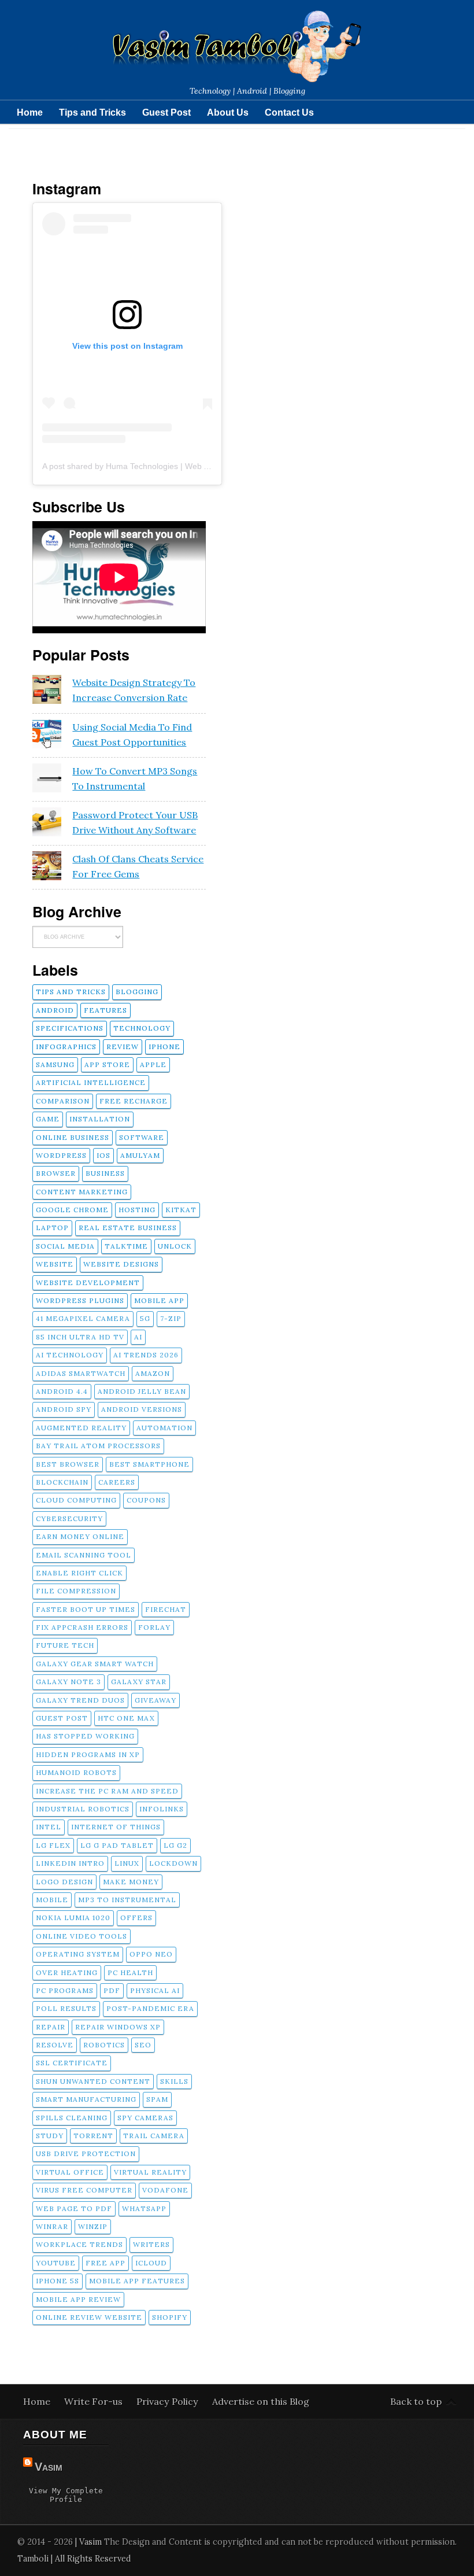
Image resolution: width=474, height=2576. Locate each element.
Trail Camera (154, 2136)
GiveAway (155, 1700)
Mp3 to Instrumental (127, 1900)
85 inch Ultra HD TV (80, 1337)
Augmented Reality (81, 1428)
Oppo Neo (151, 1954)
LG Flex (53, 1845)
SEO (143, 2045)
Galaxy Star (139, 1682)
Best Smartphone (149, 1464)
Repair (51, 2027)
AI (138, 1337)
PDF (112, 1990)
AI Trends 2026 (146, 1355)
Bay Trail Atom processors (98, 1446)
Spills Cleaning (72, 2118)
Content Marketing (82, 1192)
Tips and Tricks (92, 112)
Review (123, 1047)
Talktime (126, 1246)
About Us (228, 112)
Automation (164, 1428)
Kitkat (181, 1210)
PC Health (130, 1972)
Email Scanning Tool (84, 1555)
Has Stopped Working (85, 1736)
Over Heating (67, 1972)
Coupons (146, 1500)
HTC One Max (126, 1718)
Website (55, 1264)
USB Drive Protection (86, 2154)
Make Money (131, 1882)
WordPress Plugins (80, 1300)
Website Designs (121, 1264)
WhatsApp (144, 2208)
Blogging (137, 992)
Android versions (142, 1409)
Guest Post (166, 112)
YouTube (56, 2263)
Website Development (88, 1283)
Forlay (154, 1627)
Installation (100, 1119)
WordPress (61, 1155)
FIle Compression (76, 1591)
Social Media (65, 1246)
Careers (117, 1482)
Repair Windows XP (118, 2027)
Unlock (175, 1246)
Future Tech (65, 1645)
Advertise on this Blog (261, 2401)
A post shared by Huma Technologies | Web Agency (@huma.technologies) (179, 466)
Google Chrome (72, 1210)
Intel (49, 1827)
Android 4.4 (62, 1391)
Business (105, 1173)
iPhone (164, 1047)
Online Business (73, 1137)
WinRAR (52, 2226)
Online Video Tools (82, 1936)
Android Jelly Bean (142, 1391)
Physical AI (155, 1990)
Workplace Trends (79, 2244)
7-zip (171, 1318)
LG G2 (175, 1845)
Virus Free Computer (84, 2190)
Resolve (55, 2045)
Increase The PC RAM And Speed (107, 1791)
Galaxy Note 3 (68, 1682)
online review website (89, 2317)
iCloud (151, 2263)
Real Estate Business (128, 1228)
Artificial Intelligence (91, 1082)
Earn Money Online (80, 1536)
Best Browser (68, 1464)
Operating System (78, 1954)
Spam (157, 2099)
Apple (153, 1064)
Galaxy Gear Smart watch (95, 1664)
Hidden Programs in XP (88, 1754)
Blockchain (62, 1482)
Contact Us (289, 112)
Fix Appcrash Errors (82, 1627)
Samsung (55, 1064)
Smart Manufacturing (86, 2099)
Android (55, 1010)
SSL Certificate (72, 2063)
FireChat (166, 1609)
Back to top (416, 2401)
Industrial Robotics (83, 1809)
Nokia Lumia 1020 (73, 1918)
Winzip (93, 2226)
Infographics (66, 1047)
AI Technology (70, 1355)
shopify (170, 2317)
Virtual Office (70, 2172)
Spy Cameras (145, 2118)
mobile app (159, 1300)
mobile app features (137, 2281)
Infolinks (162, 1809)
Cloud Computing (76, 1500)
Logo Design (64, 1882)
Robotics (104, 2045)
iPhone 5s (58, 2281)
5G (145, 1318)
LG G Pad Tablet (117, 1845)
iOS (103, 1155)
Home (30, 112)
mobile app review (78, 2299)
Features (105, 1010)
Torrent (93, 2136)
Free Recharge (134, 1101)
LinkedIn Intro (70, 1863)
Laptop (52, 1228)
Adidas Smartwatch (81, 1373)
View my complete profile (66, 2495)
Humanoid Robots (76, 1772)
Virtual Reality (150, 2172)
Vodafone (165, 2190)
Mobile (52, 1900)
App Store (107, 1064)
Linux (127, 1863)
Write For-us (95, 2401)
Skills (174, 2081)
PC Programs (65, 1990)
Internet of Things (116, 1827)
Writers (151, 2244)
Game (48, 1119)
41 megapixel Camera (83, 1318)
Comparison (63, 1101)
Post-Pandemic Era (150, 2008)
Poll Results (66, 2008)
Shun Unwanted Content (93, 2081)
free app (105, 2263)
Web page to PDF (74, 2208)
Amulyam (140, 1155)
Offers (136, 1918)
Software (142, 1137)
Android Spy (64, 1409)
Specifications (70, 1028)
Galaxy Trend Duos (80, 1700)
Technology (142, 1028)
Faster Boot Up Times (86, 1609)
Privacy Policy (169, 2401)
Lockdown (173, 1863)
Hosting (137, 1210)
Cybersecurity (69, 1518)
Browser (56, 1173)
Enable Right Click (79, 1573)
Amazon (153, 1373)
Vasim (49, 2467)
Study (50, 2136)
